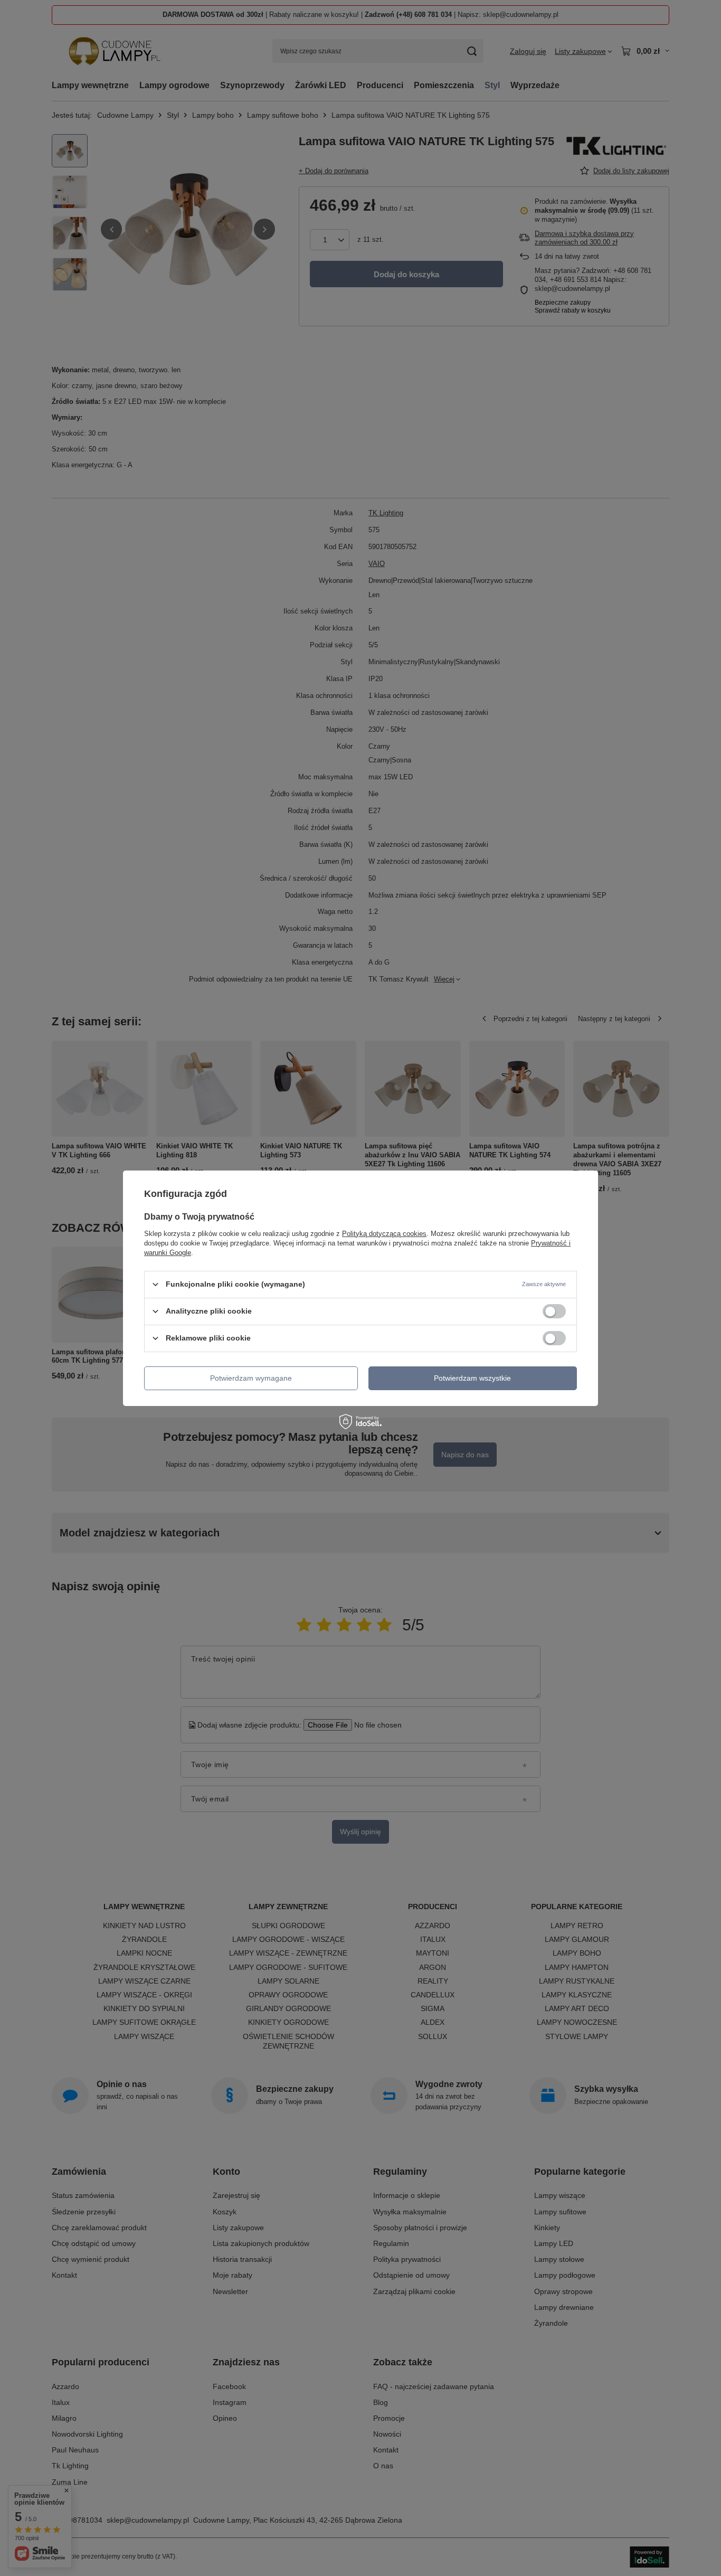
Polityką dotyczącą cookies (384, 1233)
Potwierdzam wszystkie (472, 1378)
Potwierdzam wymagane (251, 1378)
